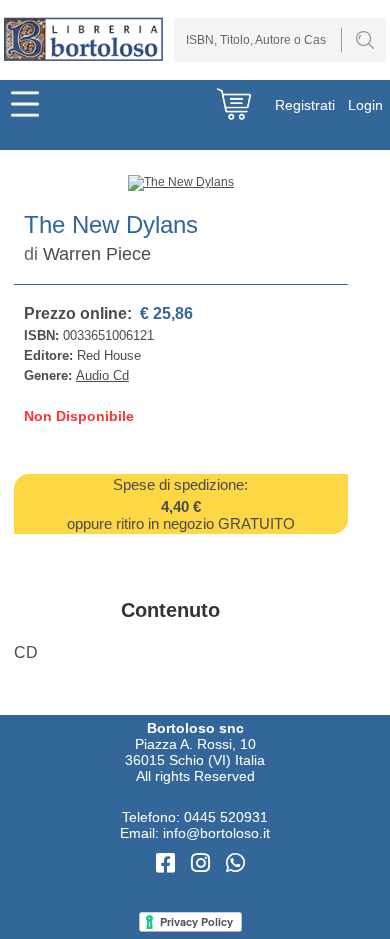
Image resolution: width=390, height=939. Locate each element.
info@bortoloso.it (216, 833)
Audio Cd (102, 375)
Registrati (305, 105)
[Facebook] (168, 863)
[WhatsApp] (235, 863)
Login (365, 105)
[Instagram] (203, 863)
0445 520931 (226, 817)
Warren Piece (97, 254)
